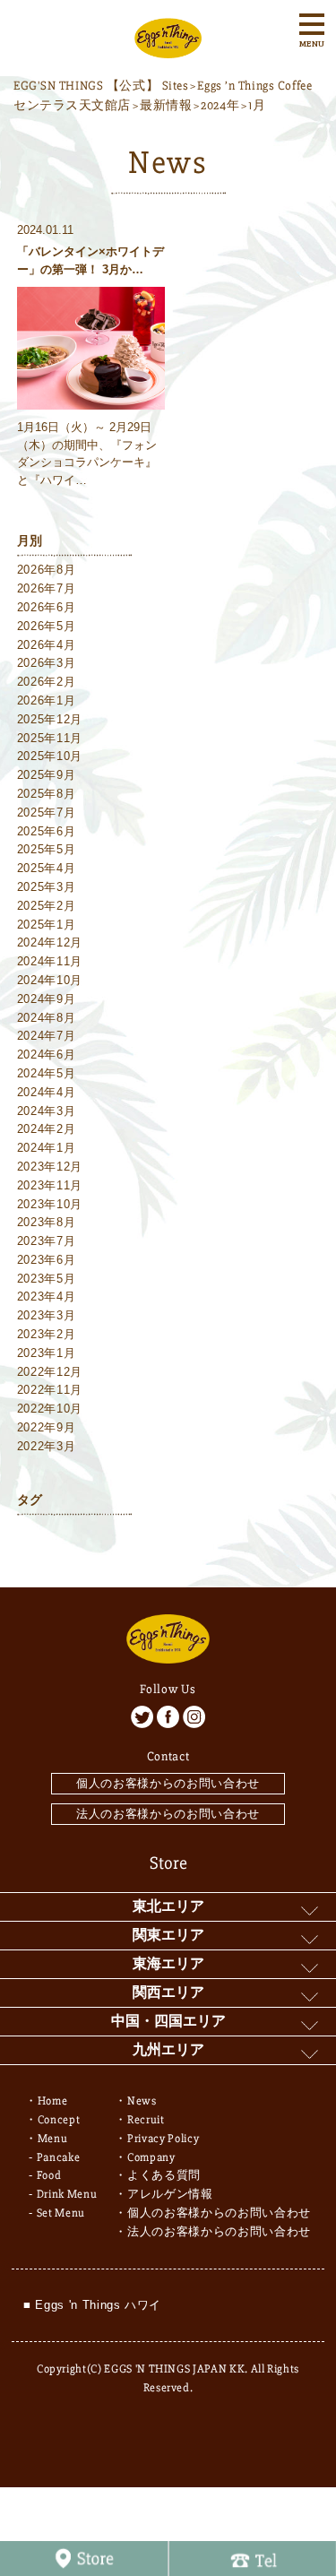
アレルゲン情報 (170, 2194)
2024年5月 (47, 1073)
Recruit (146, 2120)
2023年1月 (47, 1353)
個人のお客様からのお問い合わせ (168, 1783)
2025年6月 (47, 831)
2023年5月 (47, 1279)
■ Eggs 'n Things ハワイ (92, 2305)
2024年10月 (50, 980)
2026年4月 (47, 645)
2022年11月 (50, 1390)
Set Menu (61, 2213)
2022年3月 (47, 1446)
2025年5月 (47, 849)
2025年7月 (47, 813)
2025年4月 (47, 868)
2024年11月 (50, 961)
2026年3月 (47, 663)
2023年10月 (50, 1204)
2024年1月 (47, 1148)
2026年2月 (47, 682)
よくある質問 (164, 2175)
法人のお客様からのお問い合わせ (168, 1814)
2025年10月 (50, 756)
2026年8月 (47, 570)
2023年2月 (47, 1334)
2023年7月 (47, 1241)
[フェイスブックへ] (168, 1717)
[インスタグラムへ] (194, 1717)
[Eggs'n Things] (168, 48)
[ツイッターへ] (142, 1717)
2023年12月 (50, 1167)
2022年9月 (47, 1427)
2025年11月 (50, 738)
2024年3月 (47, 1111)
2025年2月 (47, 906)
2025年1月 (47, 925)
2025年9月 (47, 775)
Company (151, 2157)
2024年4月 (47, 1092)
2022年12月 (50, 1372)
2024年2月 (47, 1129)
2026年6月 (47, 607)
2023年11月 (50, 1185)
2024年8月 (47, 1018)
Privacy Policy (163, 2139)
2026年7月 (47, 588)
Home (53, 2101)
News (142, 2101)
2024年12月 (50, 942)
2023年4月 (47, 1297)
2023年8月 (47, 1222)
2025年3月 (47, 887)
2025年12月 (50, 719)
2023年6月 (47, 1260)
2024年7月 (47, 1036)
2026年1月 (47, 700)
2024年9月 (47, 999)
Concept (59, 2120)
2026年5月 (47, 626)
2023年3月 (47, 1315)
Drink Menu (67, 2194)
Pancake (59, 2157)
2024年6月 (47, 1055)
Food (49, 2175)
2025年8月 (47, 794)
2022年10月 (50, 1409)
